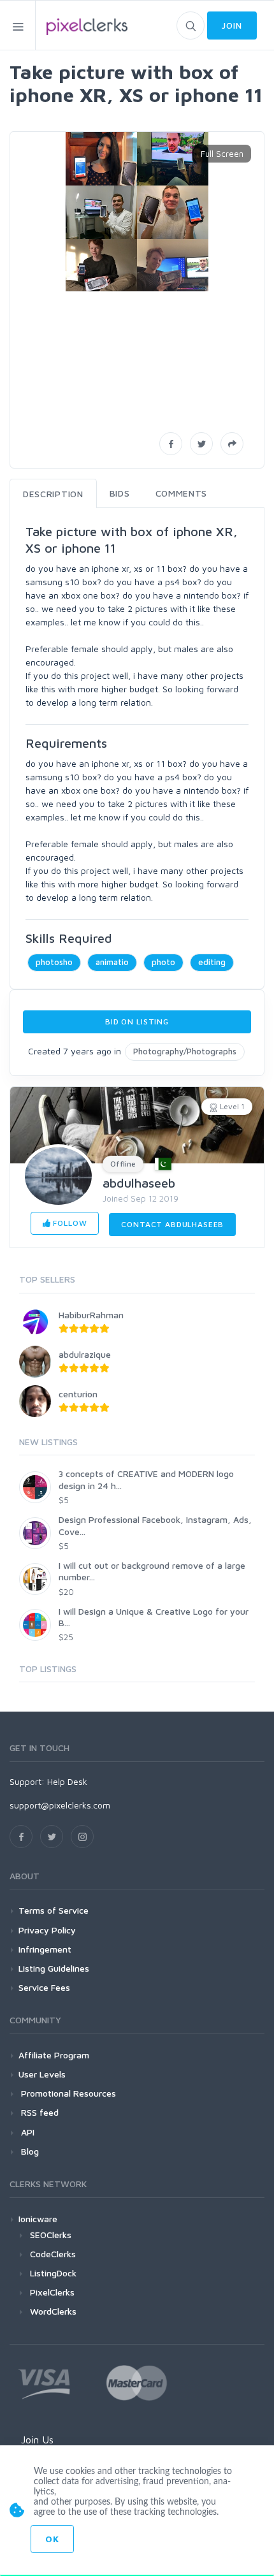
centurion (78, 1394)
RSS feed (39, 2112)
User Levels (42, 2074)
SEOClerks (51, 2235)
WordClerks (53, 2311)
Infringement (45, 1949)
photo (163, 962)
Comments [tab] (182, 493)
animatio (112, 962)
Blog (29, 2151)
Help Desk (67, 1781)
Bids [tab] (120, 493)
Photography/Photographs (185, 1051)
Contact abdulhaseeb (172, 1224)
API (26, 2132)
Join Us (37, 2440)
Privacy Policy (47, 1930)
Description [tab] (53, 494)
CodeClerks (53, 2254)
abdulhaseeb (139, 1183)
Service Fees (44, 1987)
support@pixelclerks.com (60, 1805)
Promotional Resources (67, 2093)
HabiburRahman (91, 1315)
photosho (54, 962)
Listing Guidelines (54, 1968)
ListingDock (53, 2273)
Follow (68, 1223)
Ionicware (38, 2219)
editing (212, 962)
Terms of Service (54, 1910)
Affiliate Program (54, 2055)
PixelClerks (52, 2292)
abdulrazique (85, 1354)
